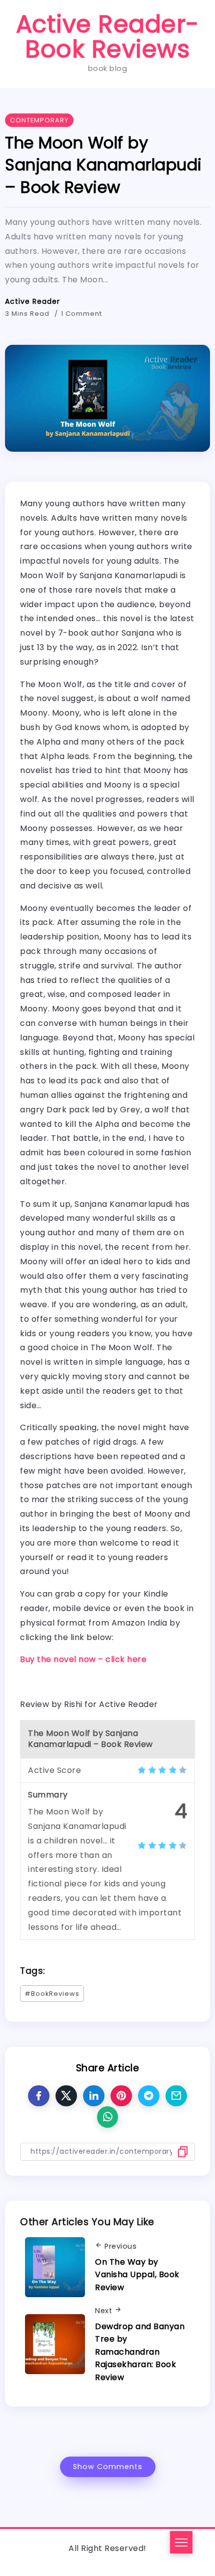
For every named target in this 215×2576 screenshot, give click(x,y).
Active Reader (32, 301)
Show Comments (108, 2467)
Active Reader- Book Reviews (108, 37)
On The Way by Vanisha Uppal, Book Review (137, 2275)
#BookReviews (52, 1994)
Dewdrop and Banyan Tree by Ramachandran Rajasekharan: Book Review (140, 2352)
